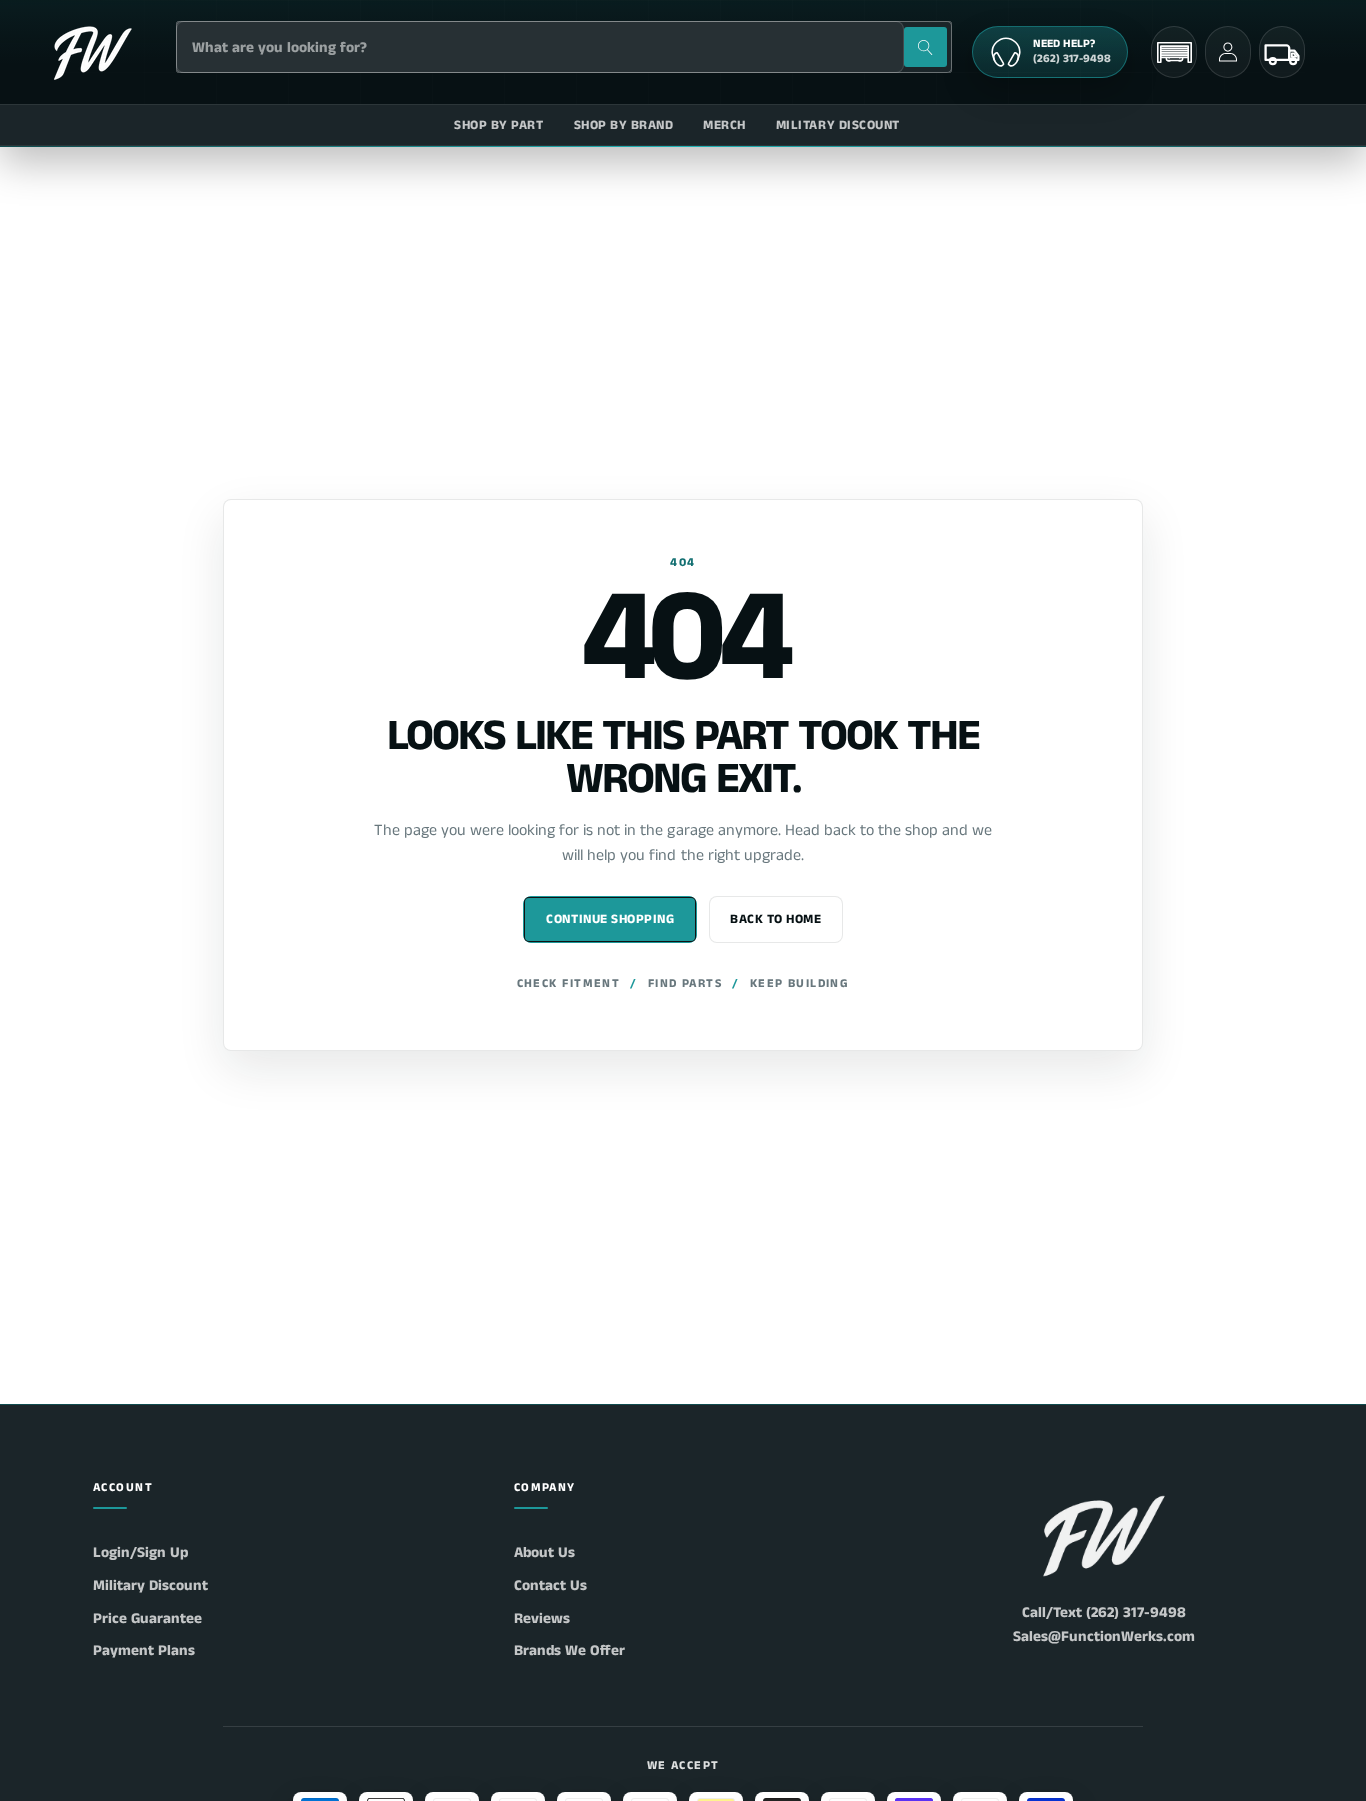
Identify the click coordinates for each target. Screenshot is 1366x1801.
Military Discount (150, 1585)
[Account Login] (1228, 52)
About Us (544, 1552)
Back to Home (775, 919)
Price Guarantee (147, 1618)
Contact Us (550, 1585)
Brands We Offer (569, 1650)
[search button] (925, 47)
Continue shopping (610, 919)
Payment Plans (144, 1650)
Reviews (542, 1618)
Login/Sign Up (140, 1552)
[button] (1174, 52)
